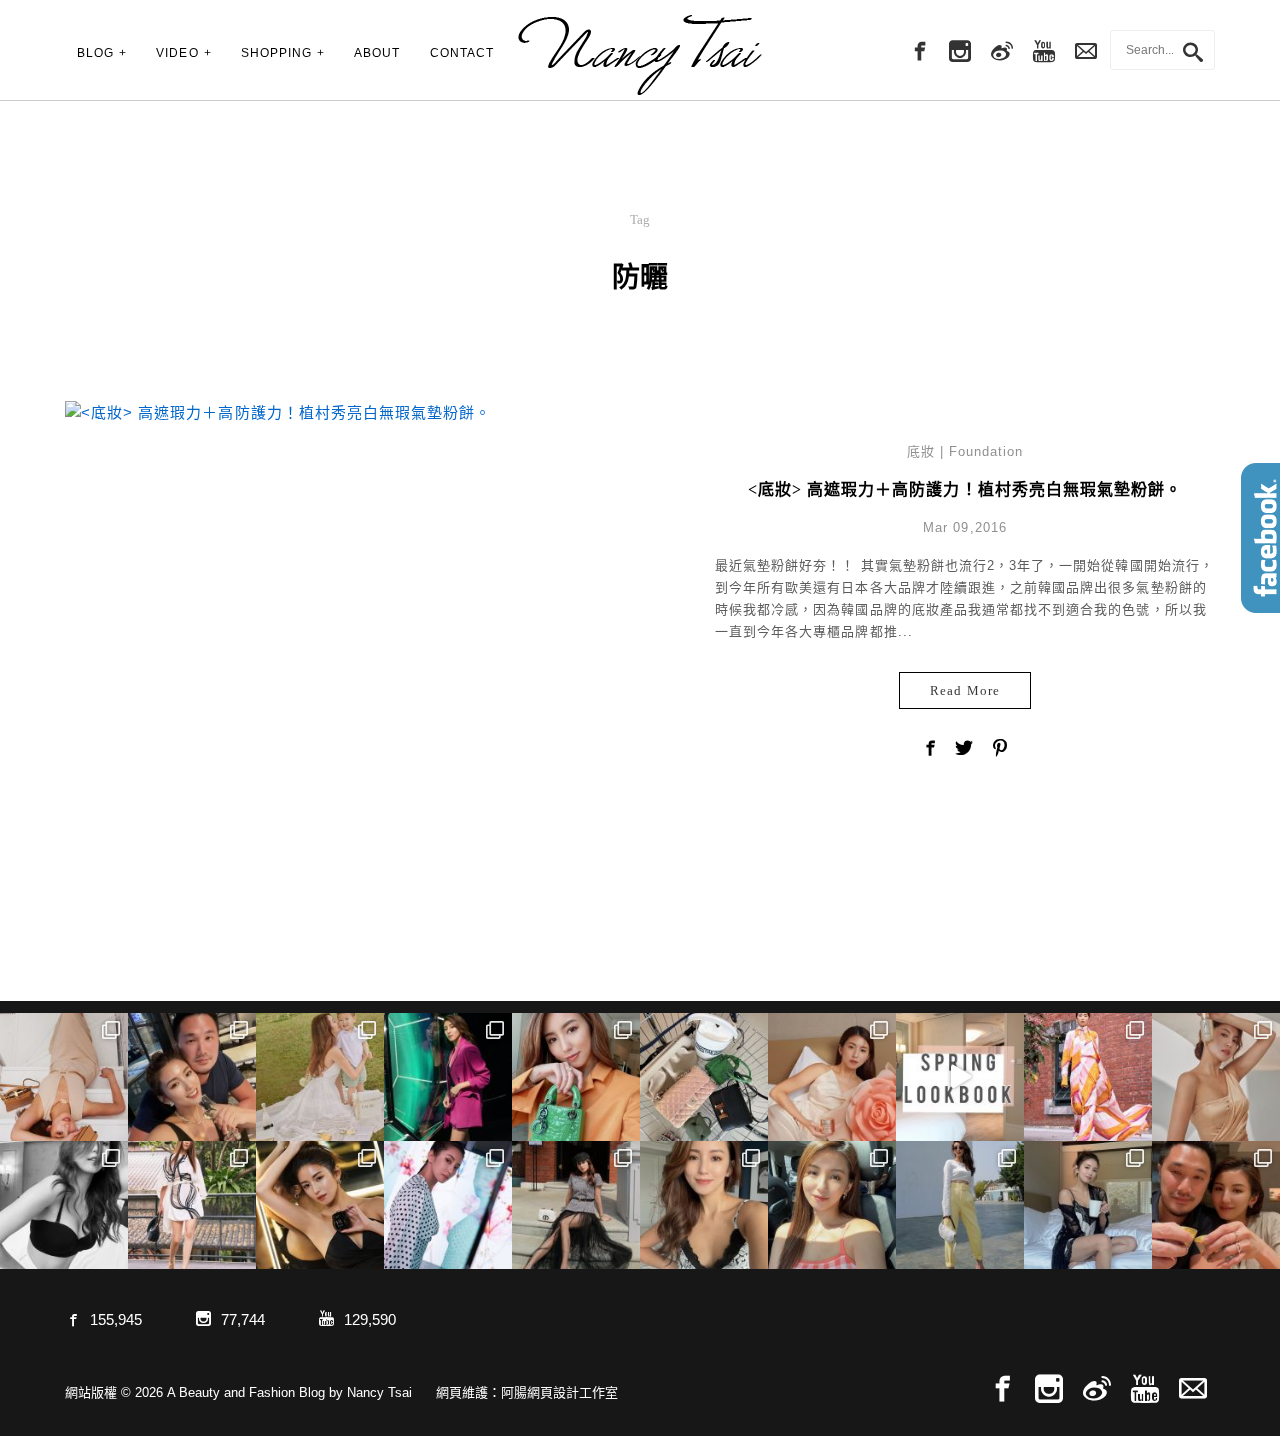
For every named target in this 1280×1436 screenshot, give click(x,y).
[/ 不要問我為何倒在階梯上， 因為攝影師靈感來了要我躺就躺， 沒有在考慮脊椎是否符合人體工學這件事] (64, 1077)
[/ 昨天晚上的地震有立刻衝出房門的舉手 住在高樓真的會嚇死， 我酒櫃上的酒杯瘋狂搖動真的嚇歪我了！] (704, 1205)
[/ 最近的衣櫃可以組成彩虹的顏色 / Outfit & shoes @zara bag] (960, 1205)
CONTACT (462, 53)
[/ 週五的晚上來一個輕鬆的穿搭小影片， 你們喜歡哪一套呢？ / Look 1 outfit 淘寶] (960, 1077)
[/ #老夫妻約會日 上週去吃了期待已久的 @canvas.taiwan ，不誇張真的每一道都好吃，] (192, 1077)
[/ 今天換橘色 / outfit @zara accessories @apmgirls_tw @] (832, 1205)
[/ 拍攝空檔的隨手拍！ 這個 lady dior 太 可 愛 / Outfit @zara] (576, 1077)
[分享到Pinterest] (1000, 750)
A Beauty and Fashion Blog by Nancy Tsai (640, 55)
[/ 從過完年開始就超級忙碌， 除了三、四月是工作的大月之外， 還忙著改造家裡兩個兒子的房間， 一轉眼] (832, 1077)
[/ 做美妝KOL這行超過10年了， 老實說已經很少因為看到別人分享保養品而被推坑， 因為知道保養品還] (1216, 1077)
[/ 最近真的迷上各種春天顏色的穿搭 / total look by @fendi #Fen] (1088, 1077)
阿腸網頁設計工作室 (559, 1392)
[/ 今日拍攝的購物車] (704, 1077)
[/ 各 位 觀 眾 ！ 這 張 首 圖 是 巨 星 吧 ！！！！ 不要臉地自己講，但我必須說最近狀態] (320, 1205)
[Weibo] (1002, 52)
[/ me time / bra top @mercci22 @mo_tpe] (64, 1205)
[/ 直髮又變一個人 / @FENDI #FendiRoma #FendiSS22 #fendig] (192, 1205)
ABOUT (377, 53)
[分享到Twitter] (965, 750)
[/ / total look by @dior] (576, 1205)
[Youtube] (1044, 52)
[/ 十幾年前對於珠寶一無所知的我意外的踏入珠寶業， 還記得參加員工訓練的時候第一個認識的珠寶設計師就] (448, 1205)
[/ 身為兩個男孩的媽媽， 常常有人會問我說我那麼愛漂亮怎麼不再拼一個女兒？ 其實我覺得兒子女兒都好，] (320, 1077)
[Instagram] (960, 52)
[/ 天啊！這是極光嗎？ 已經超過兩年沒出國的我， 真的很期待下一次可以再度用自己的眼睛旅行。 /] (448, 1077)
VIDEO (177, 53)
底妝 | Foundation (965, 451)
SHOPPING (276, 53)
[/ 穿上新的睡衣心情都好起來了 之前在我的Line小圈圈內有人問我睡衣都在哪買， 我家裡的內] (1088, 1205)
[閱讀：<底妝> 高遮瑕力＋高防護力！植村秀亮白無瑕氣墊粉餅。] (278, 410)
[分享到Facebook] (930, 750)
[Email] (1193, 1389)
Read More (964, 690)
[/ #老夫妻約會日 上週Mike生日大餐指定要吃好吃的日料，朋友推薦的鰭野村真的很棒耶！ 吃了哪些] (1216, 1205)
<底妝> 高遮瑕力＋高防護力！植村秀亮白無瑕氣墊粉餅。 (965, 489)
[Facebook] (918, 52)
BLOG (95, 53)
